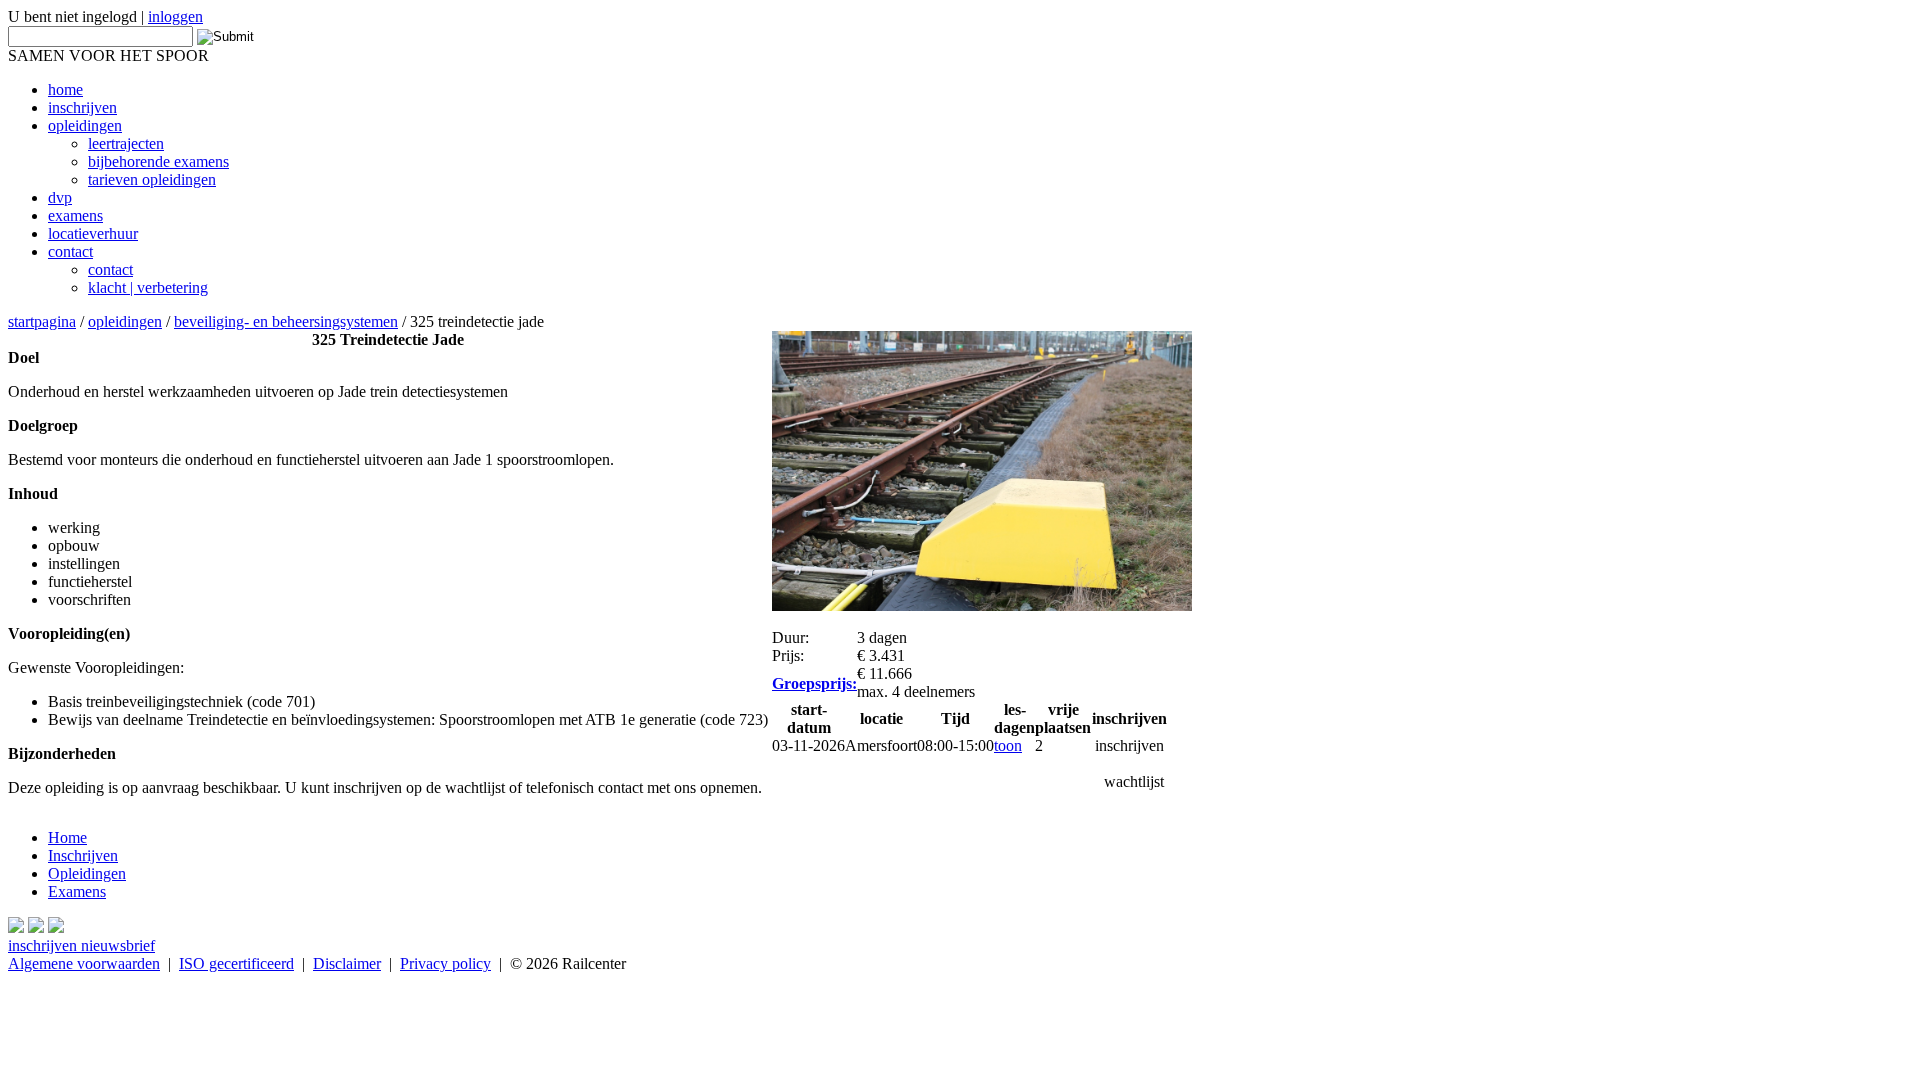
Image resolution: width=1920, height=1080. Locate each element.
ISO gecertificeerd (236, 963)
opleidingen (125, 321)
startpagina (42, 321)
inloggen (175, 16)
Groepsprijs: (814, 683)
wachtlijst (1134, 781)
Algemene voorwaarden (84, 963)
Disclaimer (347, 963)
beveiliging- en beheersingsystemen (286, 321)
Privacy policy (445, 963)
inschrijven (1129, 745)
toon (1008, 745)
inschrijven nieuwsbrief (81, 945)
